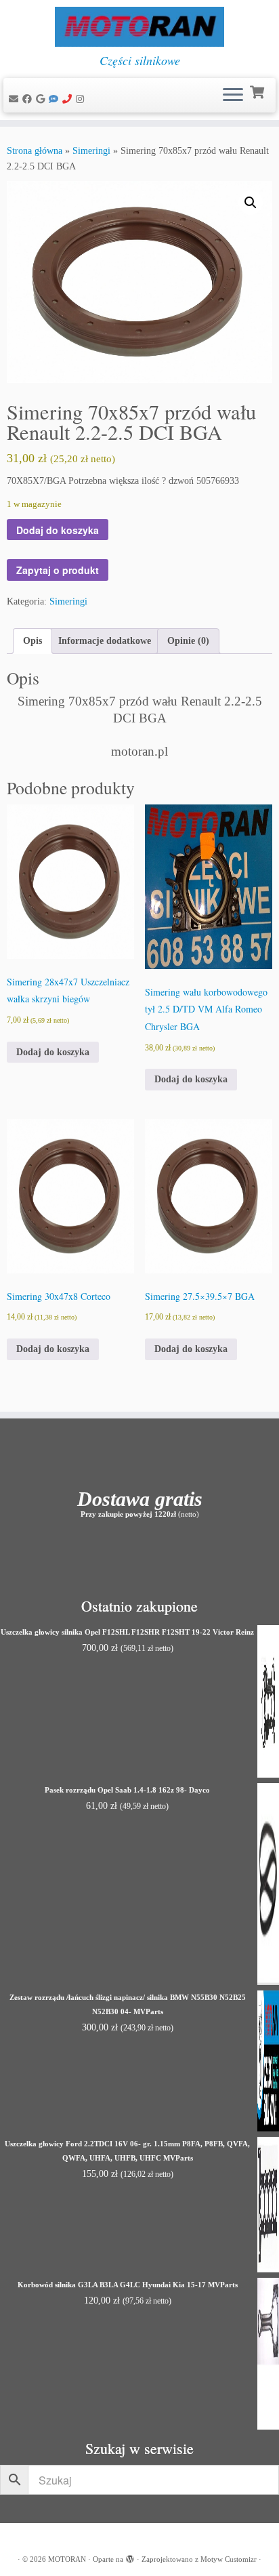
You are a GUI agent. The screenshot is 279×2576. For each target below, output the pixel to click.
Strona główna (35, 151)
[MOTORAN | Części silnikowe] (139, 27)
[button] (251, 203)
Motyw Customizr (229, 2559)
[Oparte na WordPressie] (130, 2557)
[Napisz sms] (56, 99)
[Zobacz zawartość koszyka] (258, 91)
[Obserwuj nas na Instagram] (82, 99)
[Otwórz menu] (233, 96)
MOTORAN (67, 2559)
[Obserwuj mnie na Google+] (42, 99)
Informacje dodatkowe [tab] (105, 641)
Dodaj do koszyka (58, 530)
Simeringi (91, 151)
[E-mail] (16, 99)
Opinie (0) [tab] (188, 641)
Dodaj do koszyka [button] (53, 1052)
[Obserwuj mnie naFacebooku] (29, 99)
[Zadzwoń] (69, 99)
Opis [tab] (33, 641)
